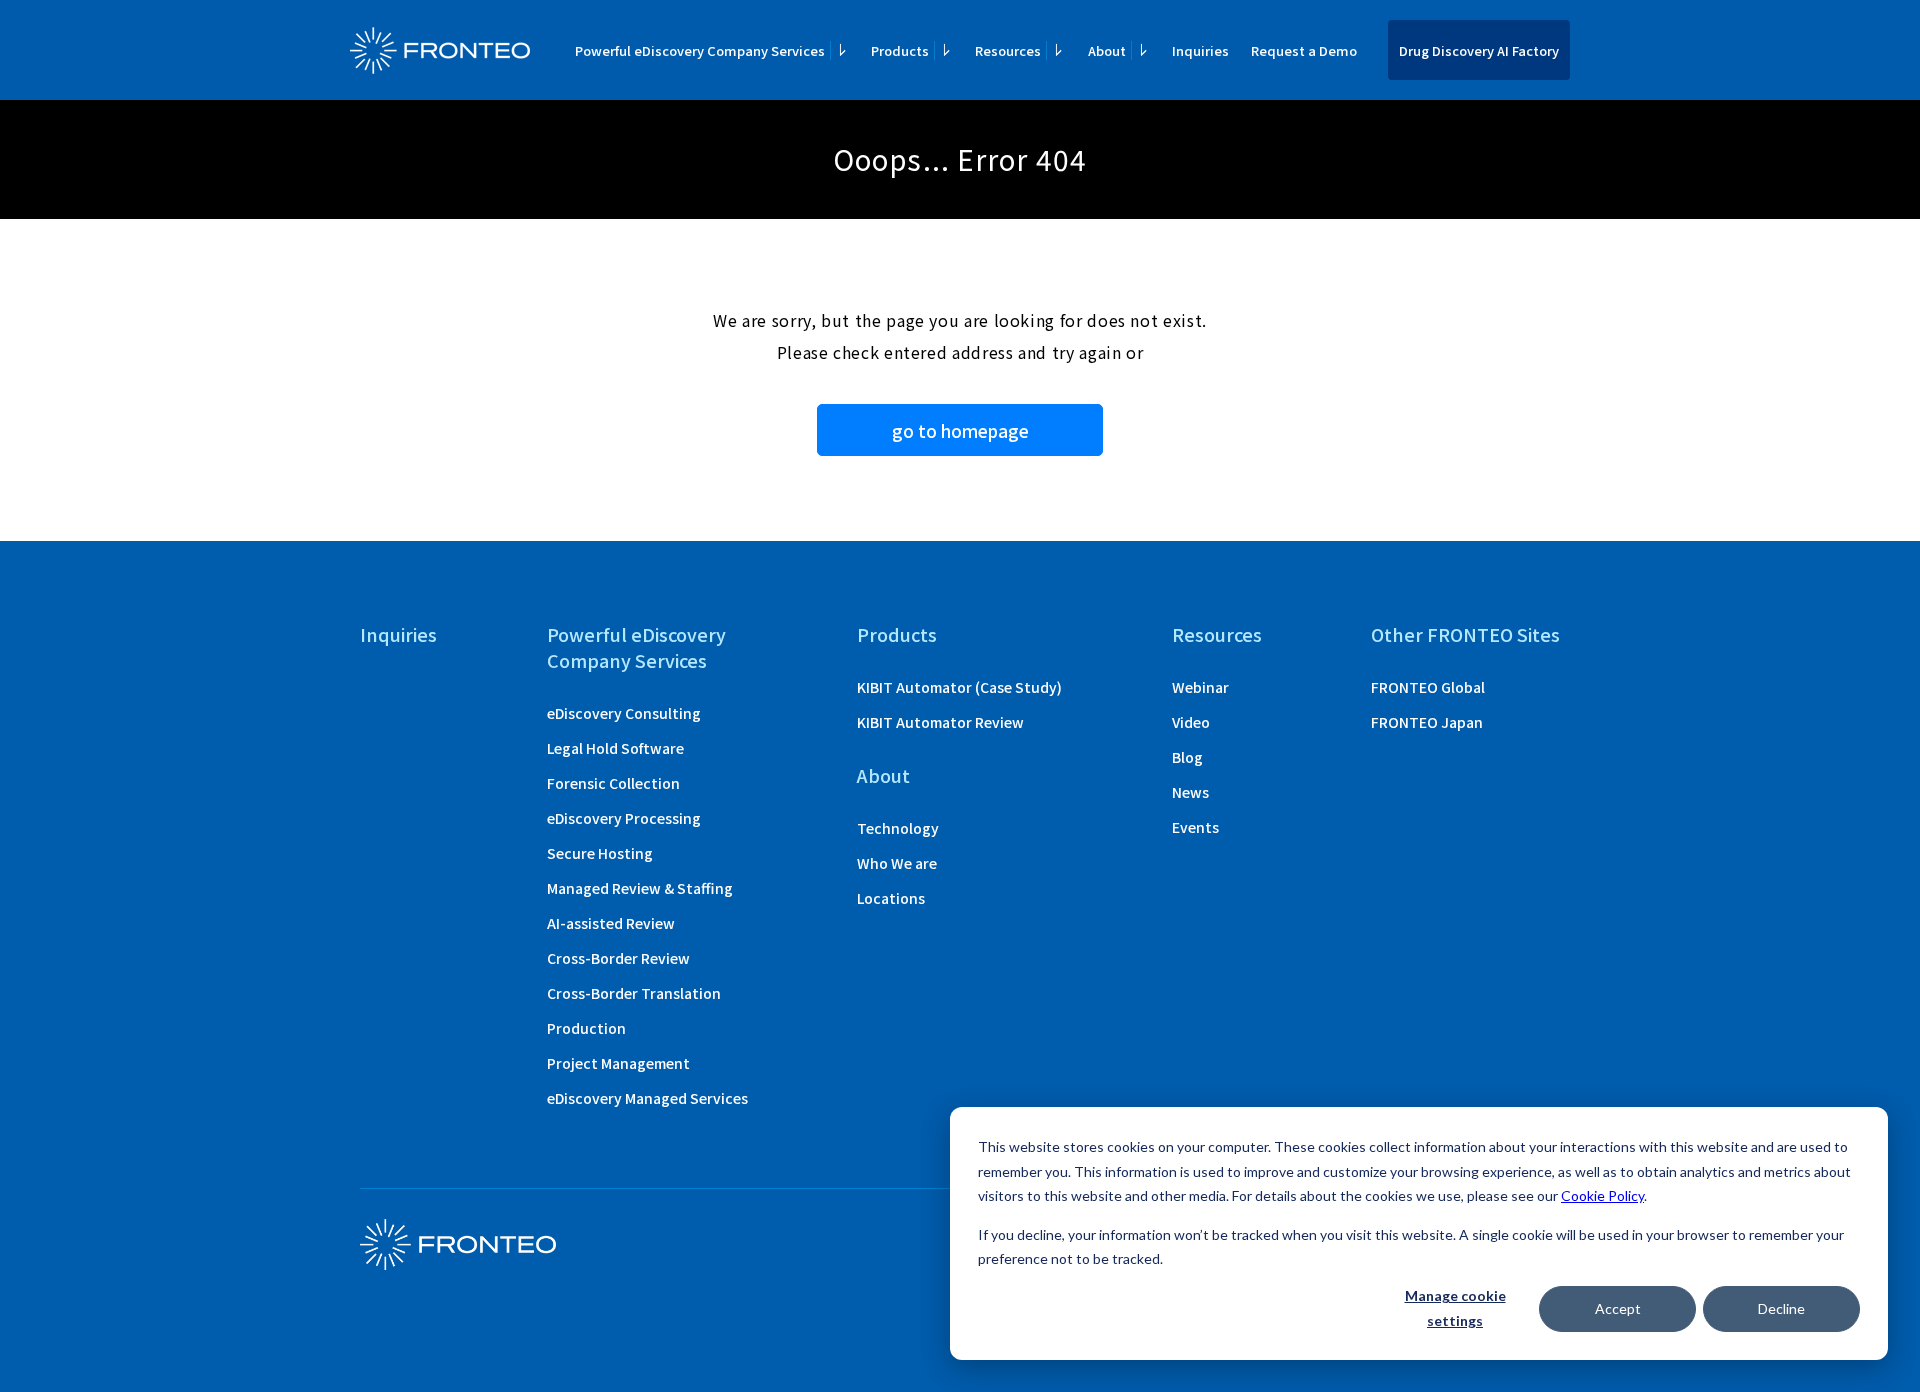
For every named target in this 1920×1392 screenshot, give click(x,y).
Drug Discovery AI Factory (1479, 50)
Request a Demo (1304, 50)
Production (586, 1028)
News (1190, 792)
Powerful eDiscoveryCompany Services (636, 647)
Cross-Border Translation (634, 993)
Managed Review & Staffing (640, 888)
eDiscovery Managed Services (647, 1098)
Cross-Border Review (618, 958)
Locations (891, 898)
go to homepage (960, 430)
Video (1191, 722)
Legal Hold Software (615, 748)
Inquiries (1200, 50)
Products (897, 634)
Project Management (618, 1063)
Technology (898, 828)
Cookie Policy (1602, 1195)
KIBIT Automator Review (940, 722)
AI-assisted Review (611, 923)
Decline (1781, 1308)
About (883, 775)
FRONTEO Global (1428, 687)
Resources (1217, 634)
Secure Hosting (600, 853)
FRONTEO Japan (1427, 722)
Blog (1187, 757)
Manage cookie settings (1455, 1308)
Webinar (1200, 687)
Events (1195, 827)
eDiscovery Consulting (624, 713)
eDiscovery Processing (624, 818)
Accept (1618, 1308)
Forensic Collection (613, 783)
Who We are (897, 863)
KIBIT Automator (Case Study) (959, 687)
